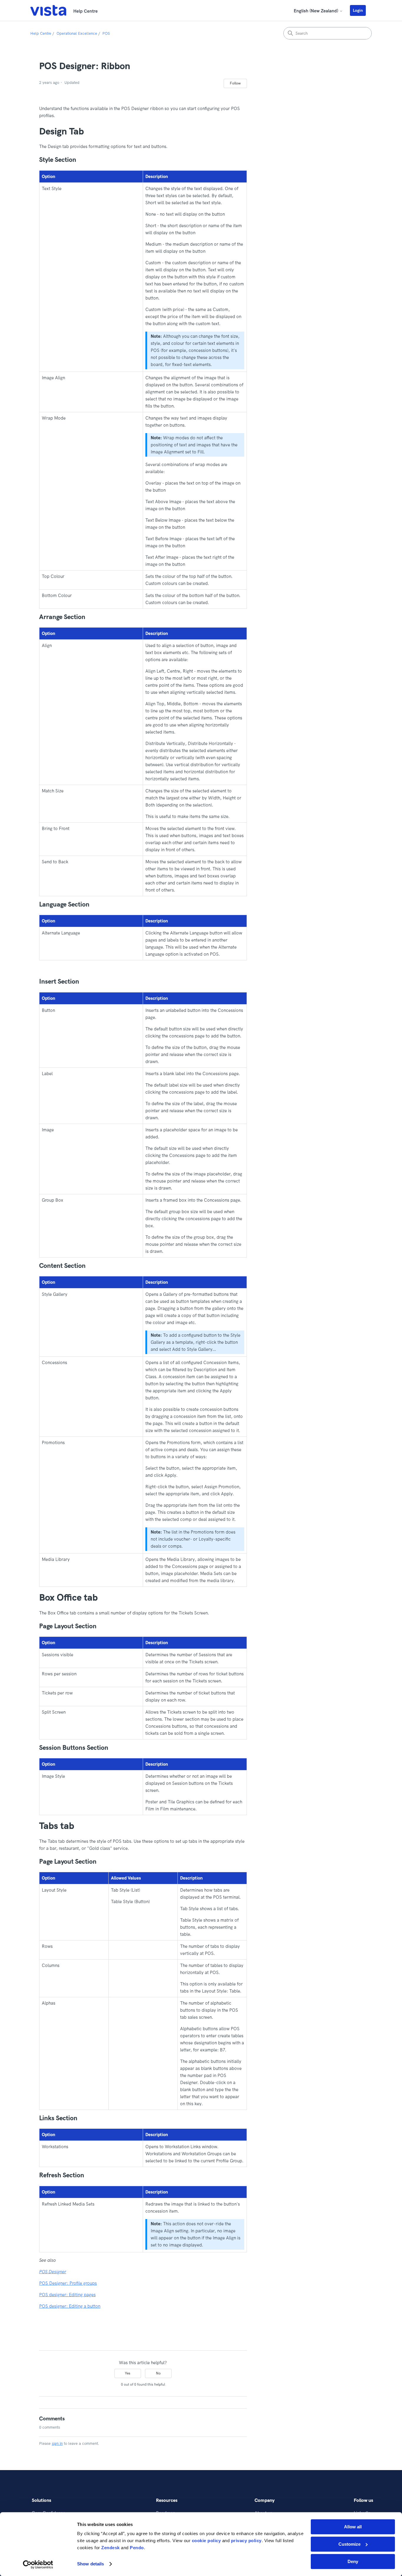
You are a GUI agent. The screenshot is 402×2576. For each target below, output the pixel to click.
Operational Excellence (77, 33)
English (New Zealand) (317, 11)
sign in (57, 2443)
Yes (128, 2373)
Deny (353, 2561)
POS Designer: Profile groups (68, 2283)
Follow (235, 83)
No (158, 2373)
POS (106, 33)
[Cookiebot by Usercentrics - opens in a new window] (38, 2565)
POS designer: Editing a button (70, 2306)
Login (358, 10)
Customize (349, 2544)
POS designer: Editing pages (67, 2295)
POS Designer (53, 2272)
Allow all (353, 2527)
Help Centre (41, 33)
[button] (361, 10)
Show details (90, 2564)
